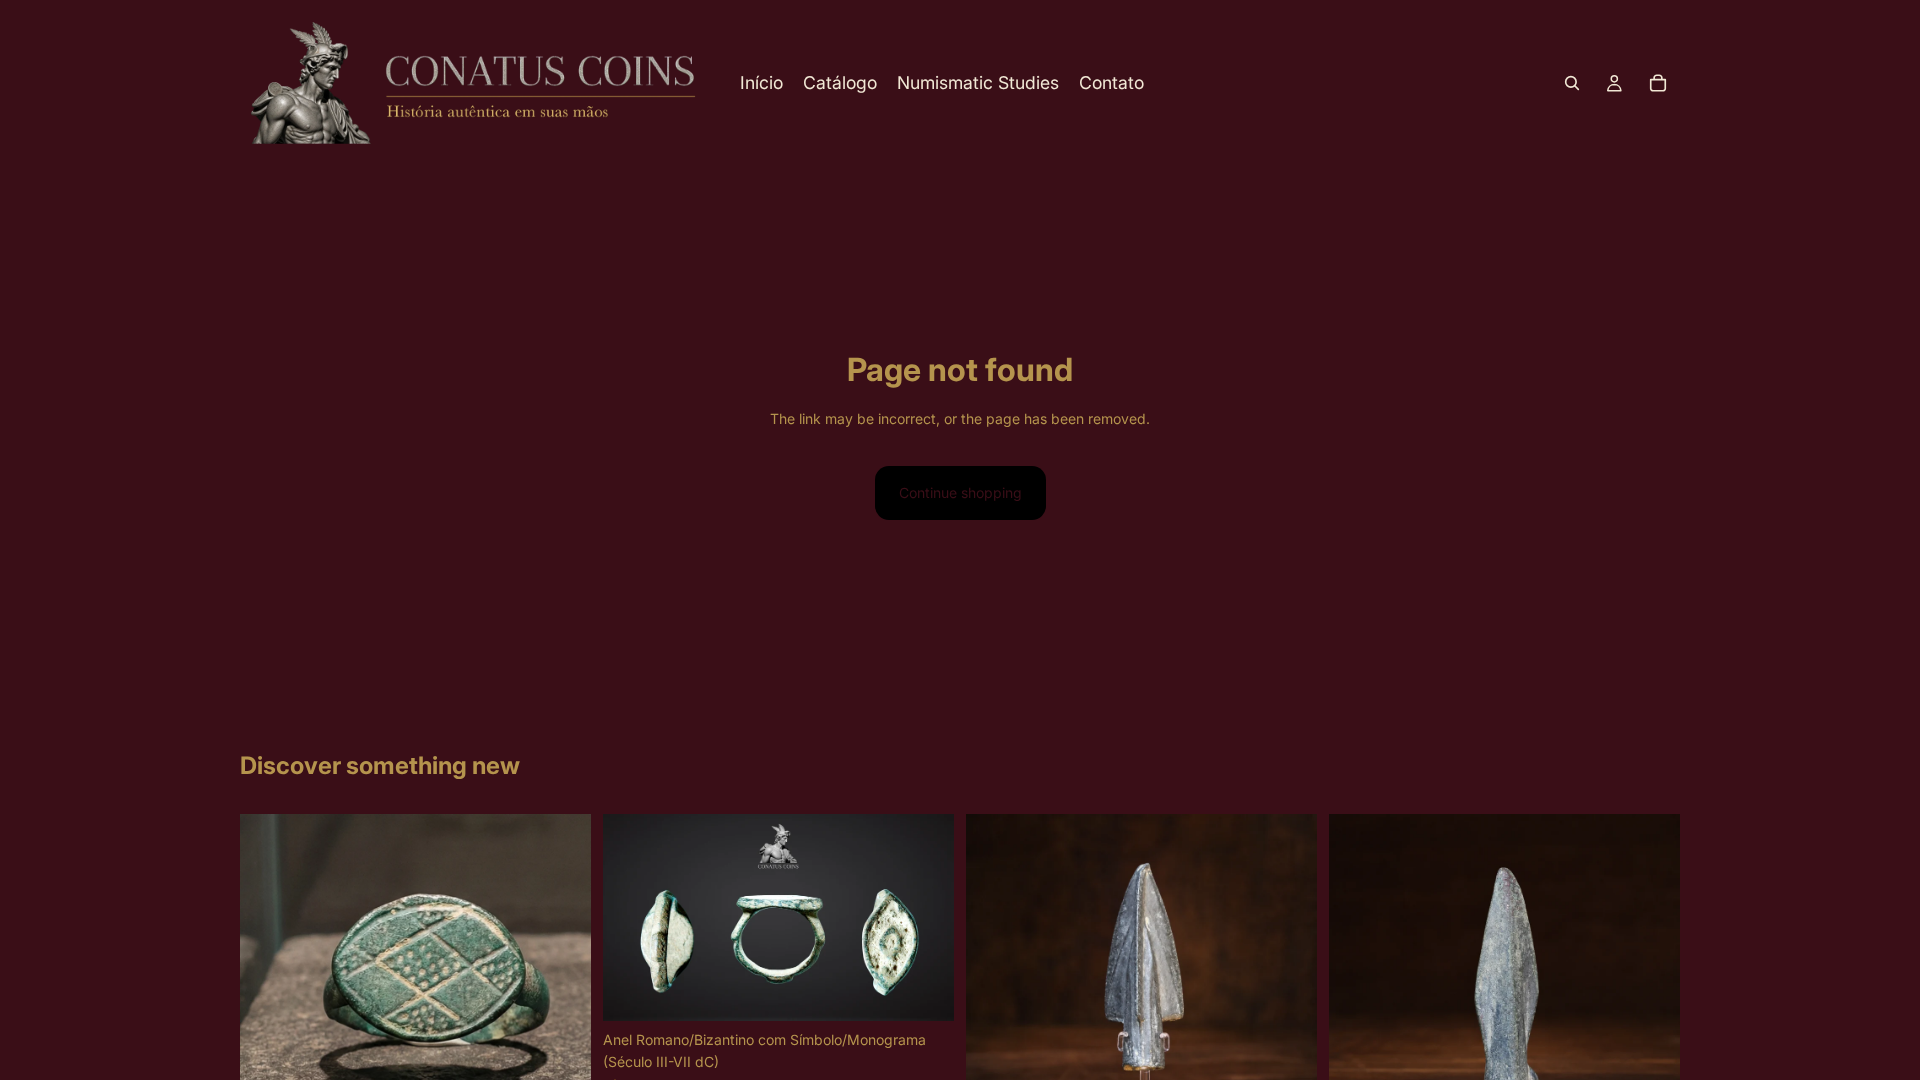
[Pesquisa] (1572, 83)
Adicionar (940, 989)
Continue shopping (960, 492)
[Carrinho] (1658, 83)
